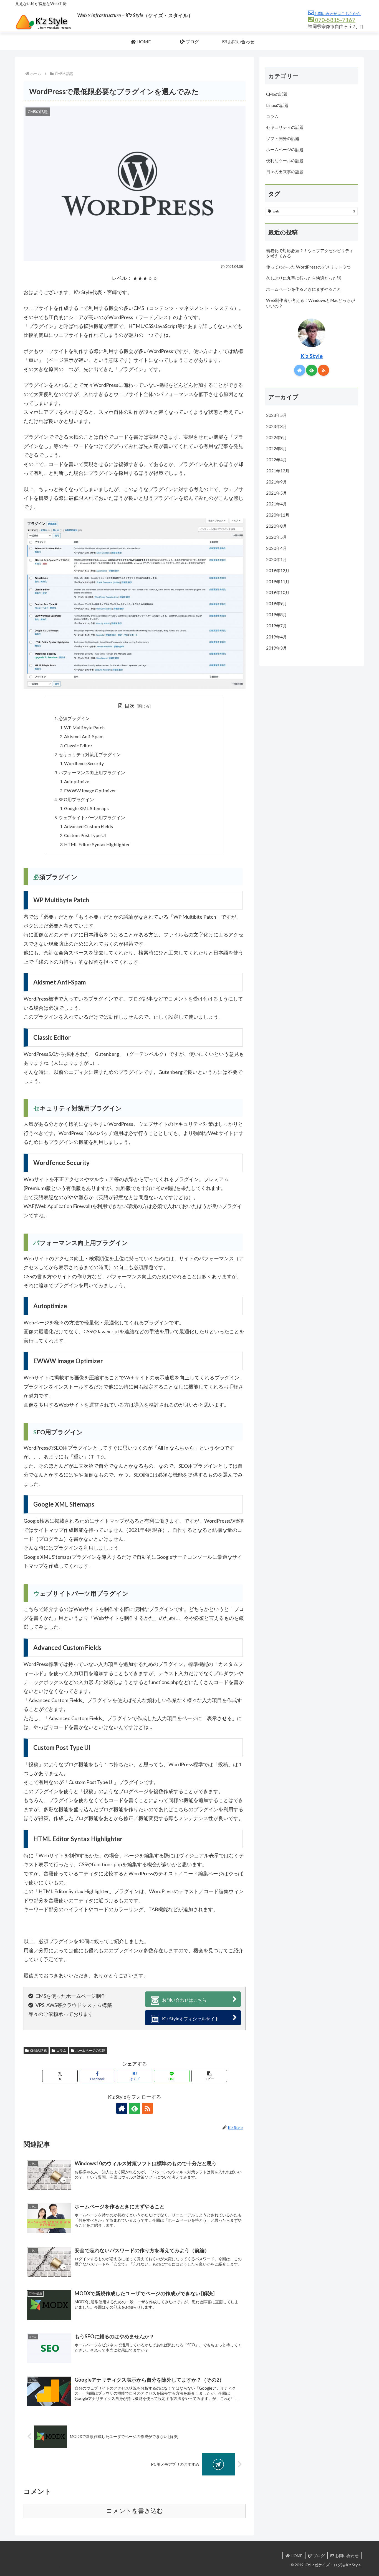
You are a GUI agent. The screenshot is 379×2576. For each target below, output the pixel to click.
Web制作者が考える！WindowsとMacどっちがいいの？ (310, 303)
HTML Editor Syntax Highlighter (97, 844)
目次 (130, 706)
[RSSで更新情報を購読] (147, 2108)
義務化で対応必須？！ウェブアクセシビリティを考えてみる (310, 253)
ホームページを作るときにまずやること (304, 289)
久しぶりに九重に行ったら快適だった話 (304, 278)
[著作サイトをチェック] (122, 2108)
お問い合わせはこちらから (337, 13)
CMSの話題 (38, 2050)
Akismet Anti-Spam (84, 736)
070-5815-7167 (335, 20)
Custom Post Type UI (85, 835)
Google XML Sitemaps (86, 808)
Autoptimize (77, 781)
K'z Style (312, 356)
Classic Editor (78, 746)
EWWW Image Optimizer (90, 790)
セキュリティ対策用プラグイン (90, 754)
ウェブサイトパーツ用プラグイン (92, 817)
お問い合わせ (346, 2556)
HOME (296, 2556)
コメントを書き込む (135, 2511)
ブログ (318, 2556)
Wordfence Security (84, 763)
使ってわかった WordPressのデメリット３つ (308, 267)
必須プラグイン (74, 718)
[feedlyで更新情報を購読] (135, 2108)
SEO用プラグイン (76, 799)
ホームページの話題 (90, 2050)
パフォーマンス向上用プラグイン (92, 772)
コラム (61, 2050)
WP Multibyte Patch (84, 727)
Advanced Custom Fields (89, 826)
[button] (209, 2076)
